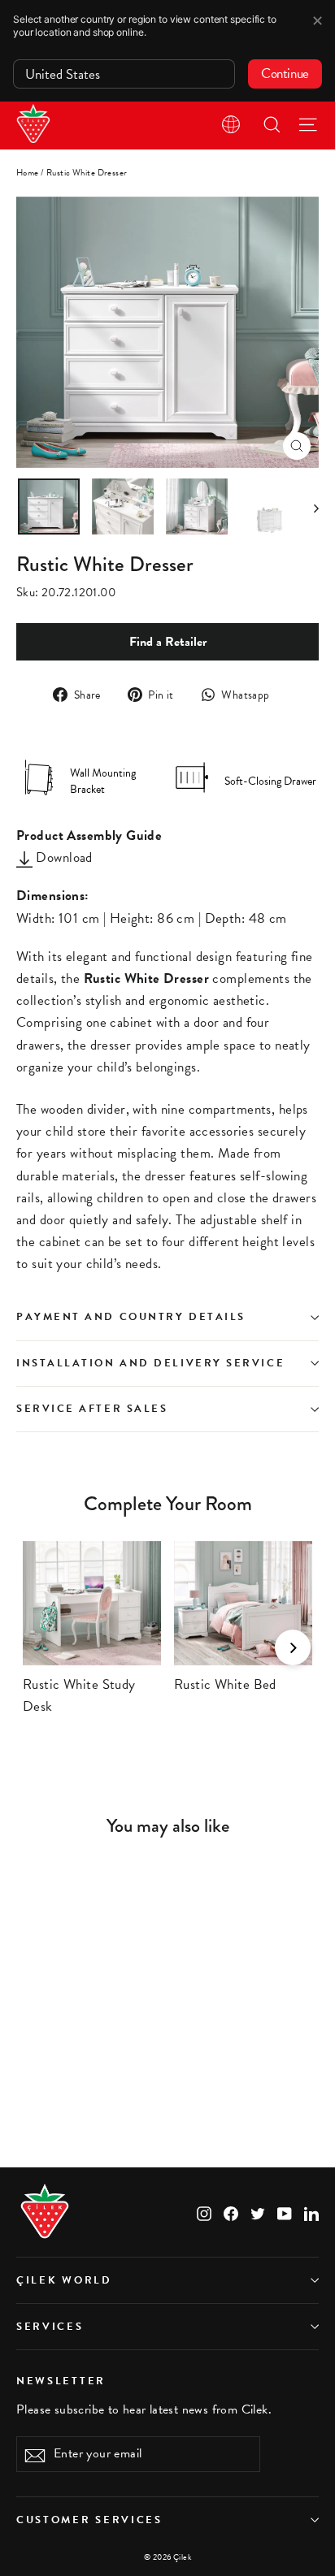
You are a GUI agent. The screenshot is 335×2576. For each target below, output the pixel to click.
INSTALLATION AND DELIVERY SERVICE (150, 1363)
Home (28, 173)
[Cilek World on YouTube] (285, 2212)
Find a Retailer (168, 642)
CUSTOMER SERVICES (89, 2520)
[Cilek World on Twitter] (258, 2212)
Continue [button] (285, 74)
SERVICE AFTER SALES (92, 1409)
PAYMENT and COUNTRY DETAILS (133, 1317)
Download (63, 857)
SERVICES (50, 2327)
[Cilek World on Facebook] (231, 2212)
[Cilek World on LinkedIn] (311, 2212)
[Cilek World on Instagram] (204, 2212)
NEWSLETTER (61, 2380)
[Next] (293, 1647)
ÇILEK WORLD (64, 2280)
